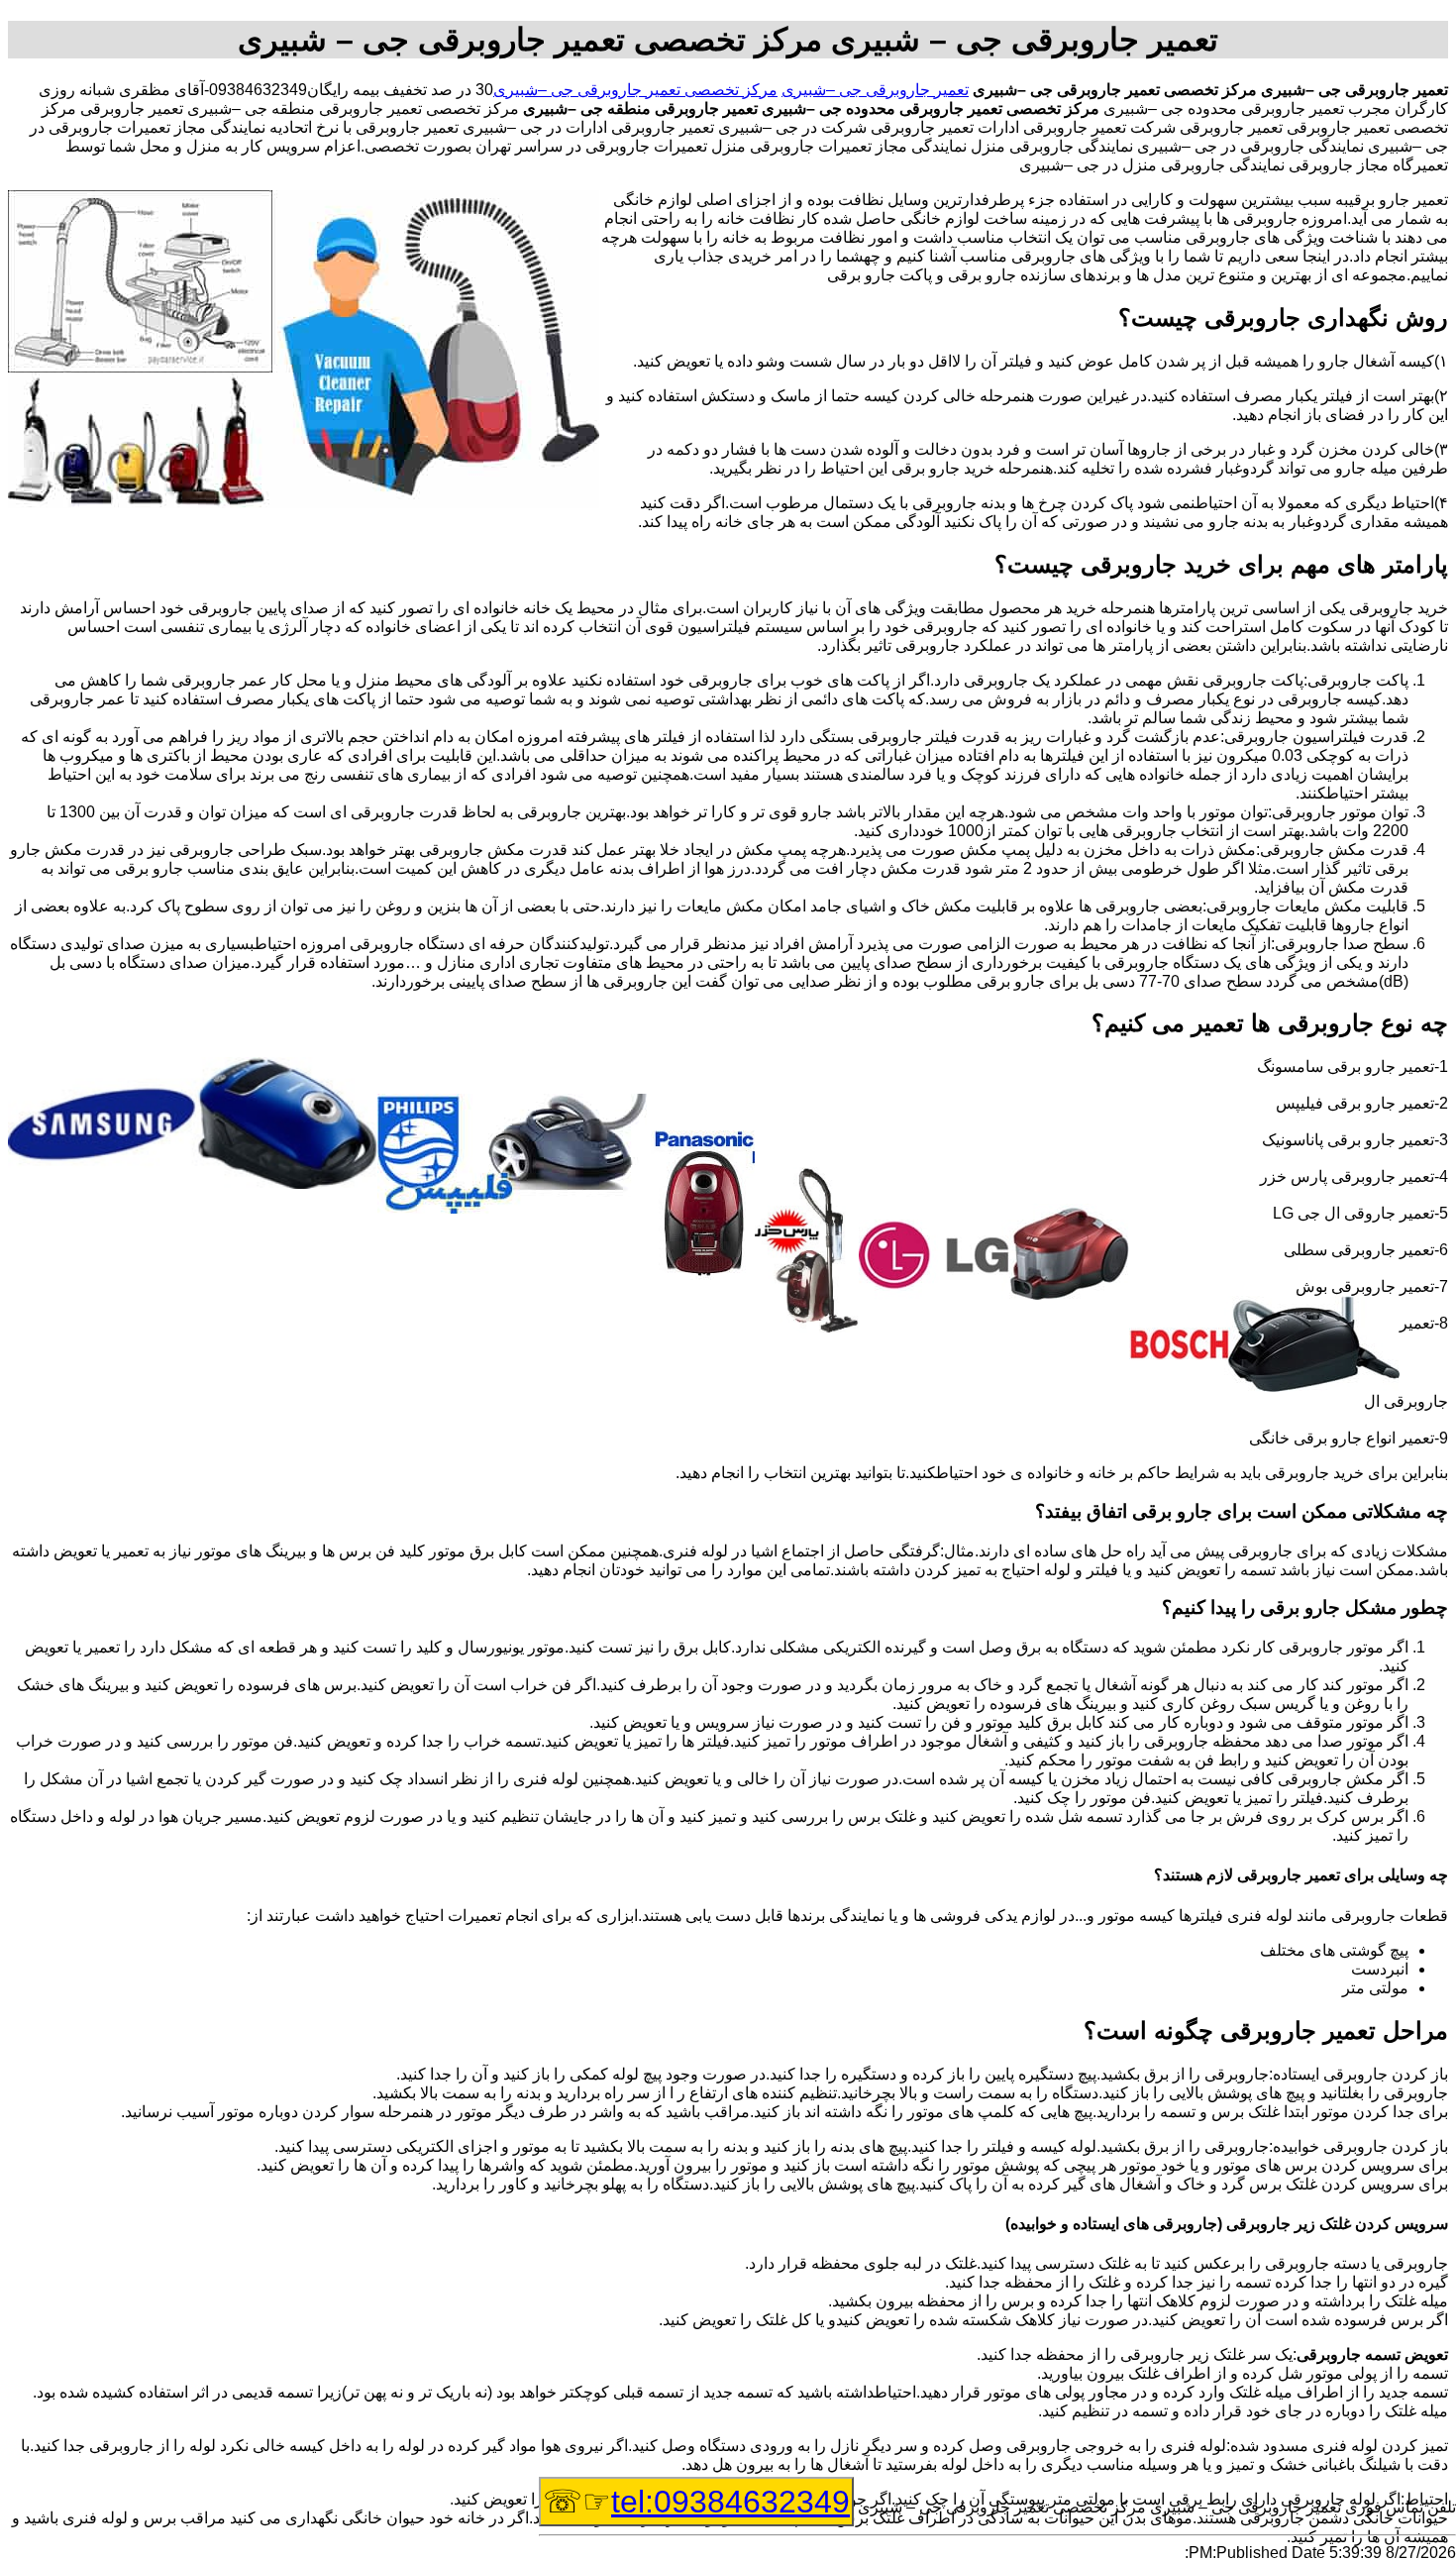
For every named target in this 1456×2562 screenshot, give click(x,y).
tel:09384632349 (730, 2502)
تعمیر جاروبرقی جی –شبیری (875, 90)
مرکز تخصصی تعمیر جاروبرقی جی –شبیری (635, 90)
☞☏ (696, 2502)
